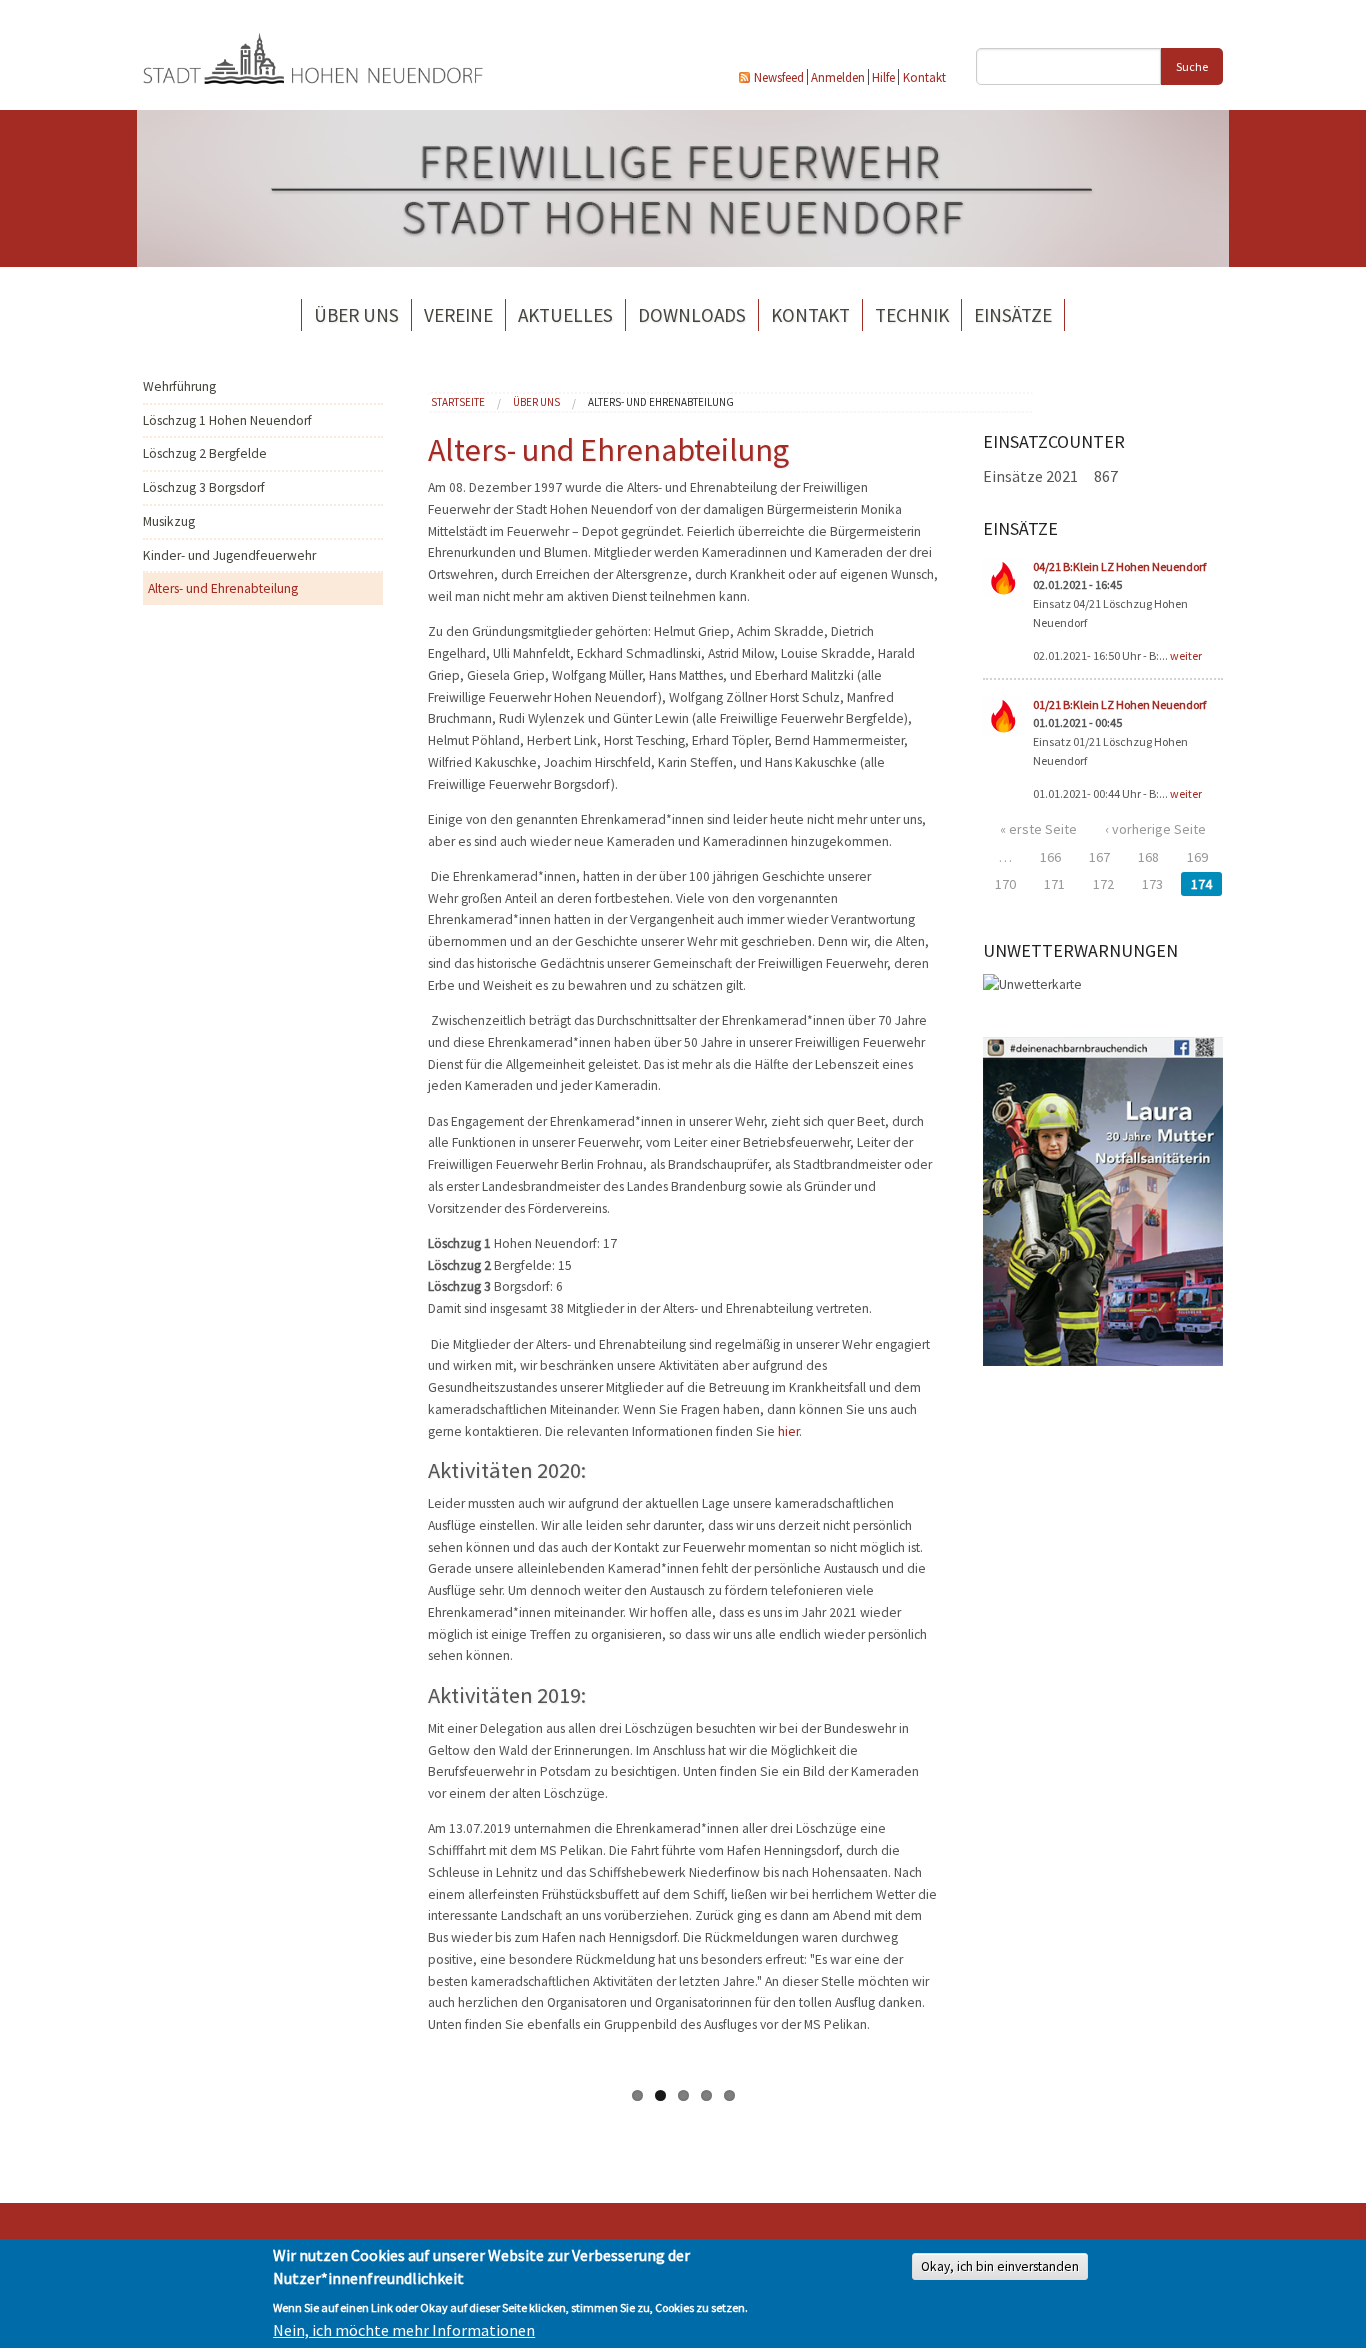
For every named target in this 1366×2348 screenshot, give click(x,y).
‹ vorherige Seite (1155, 829)
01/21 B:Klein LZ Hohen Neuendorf (1119, 704)
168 (1148, 857)
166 (1050, 857)
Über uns (356, 315)
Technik (912, 315)
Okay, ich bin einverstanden (1000, 2266)
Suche (1192, 66)
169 (1197, 857)
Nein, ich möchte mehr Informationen (404, 2330)
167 (1099, 857)
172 (1103, 884)
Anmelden (838, 77)
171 (1054, 884)
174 (1201, 884)
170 (1005, 884)
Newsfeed (779, 77)
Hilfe (883, 77)
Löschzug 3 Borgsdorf (204, 487)
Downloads (692, 315)
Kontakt (924, 77)
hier (788, 1431)
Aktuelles (565, 315)
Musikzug (169, 521)
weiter (1186, 655)
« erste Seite (1038, 829)
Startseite (458, 402)
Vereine (458, 315)
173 (1152, 884)
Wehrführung (179, 386)
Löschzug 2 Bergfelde (205, 453)
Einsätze (1013, 315)
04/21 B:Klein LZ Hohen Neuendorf (1119, 566)
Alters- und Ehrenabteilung (223, 588)
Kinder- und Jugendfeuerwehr (229, 555)
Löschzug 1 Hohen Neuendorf (227, 420)
